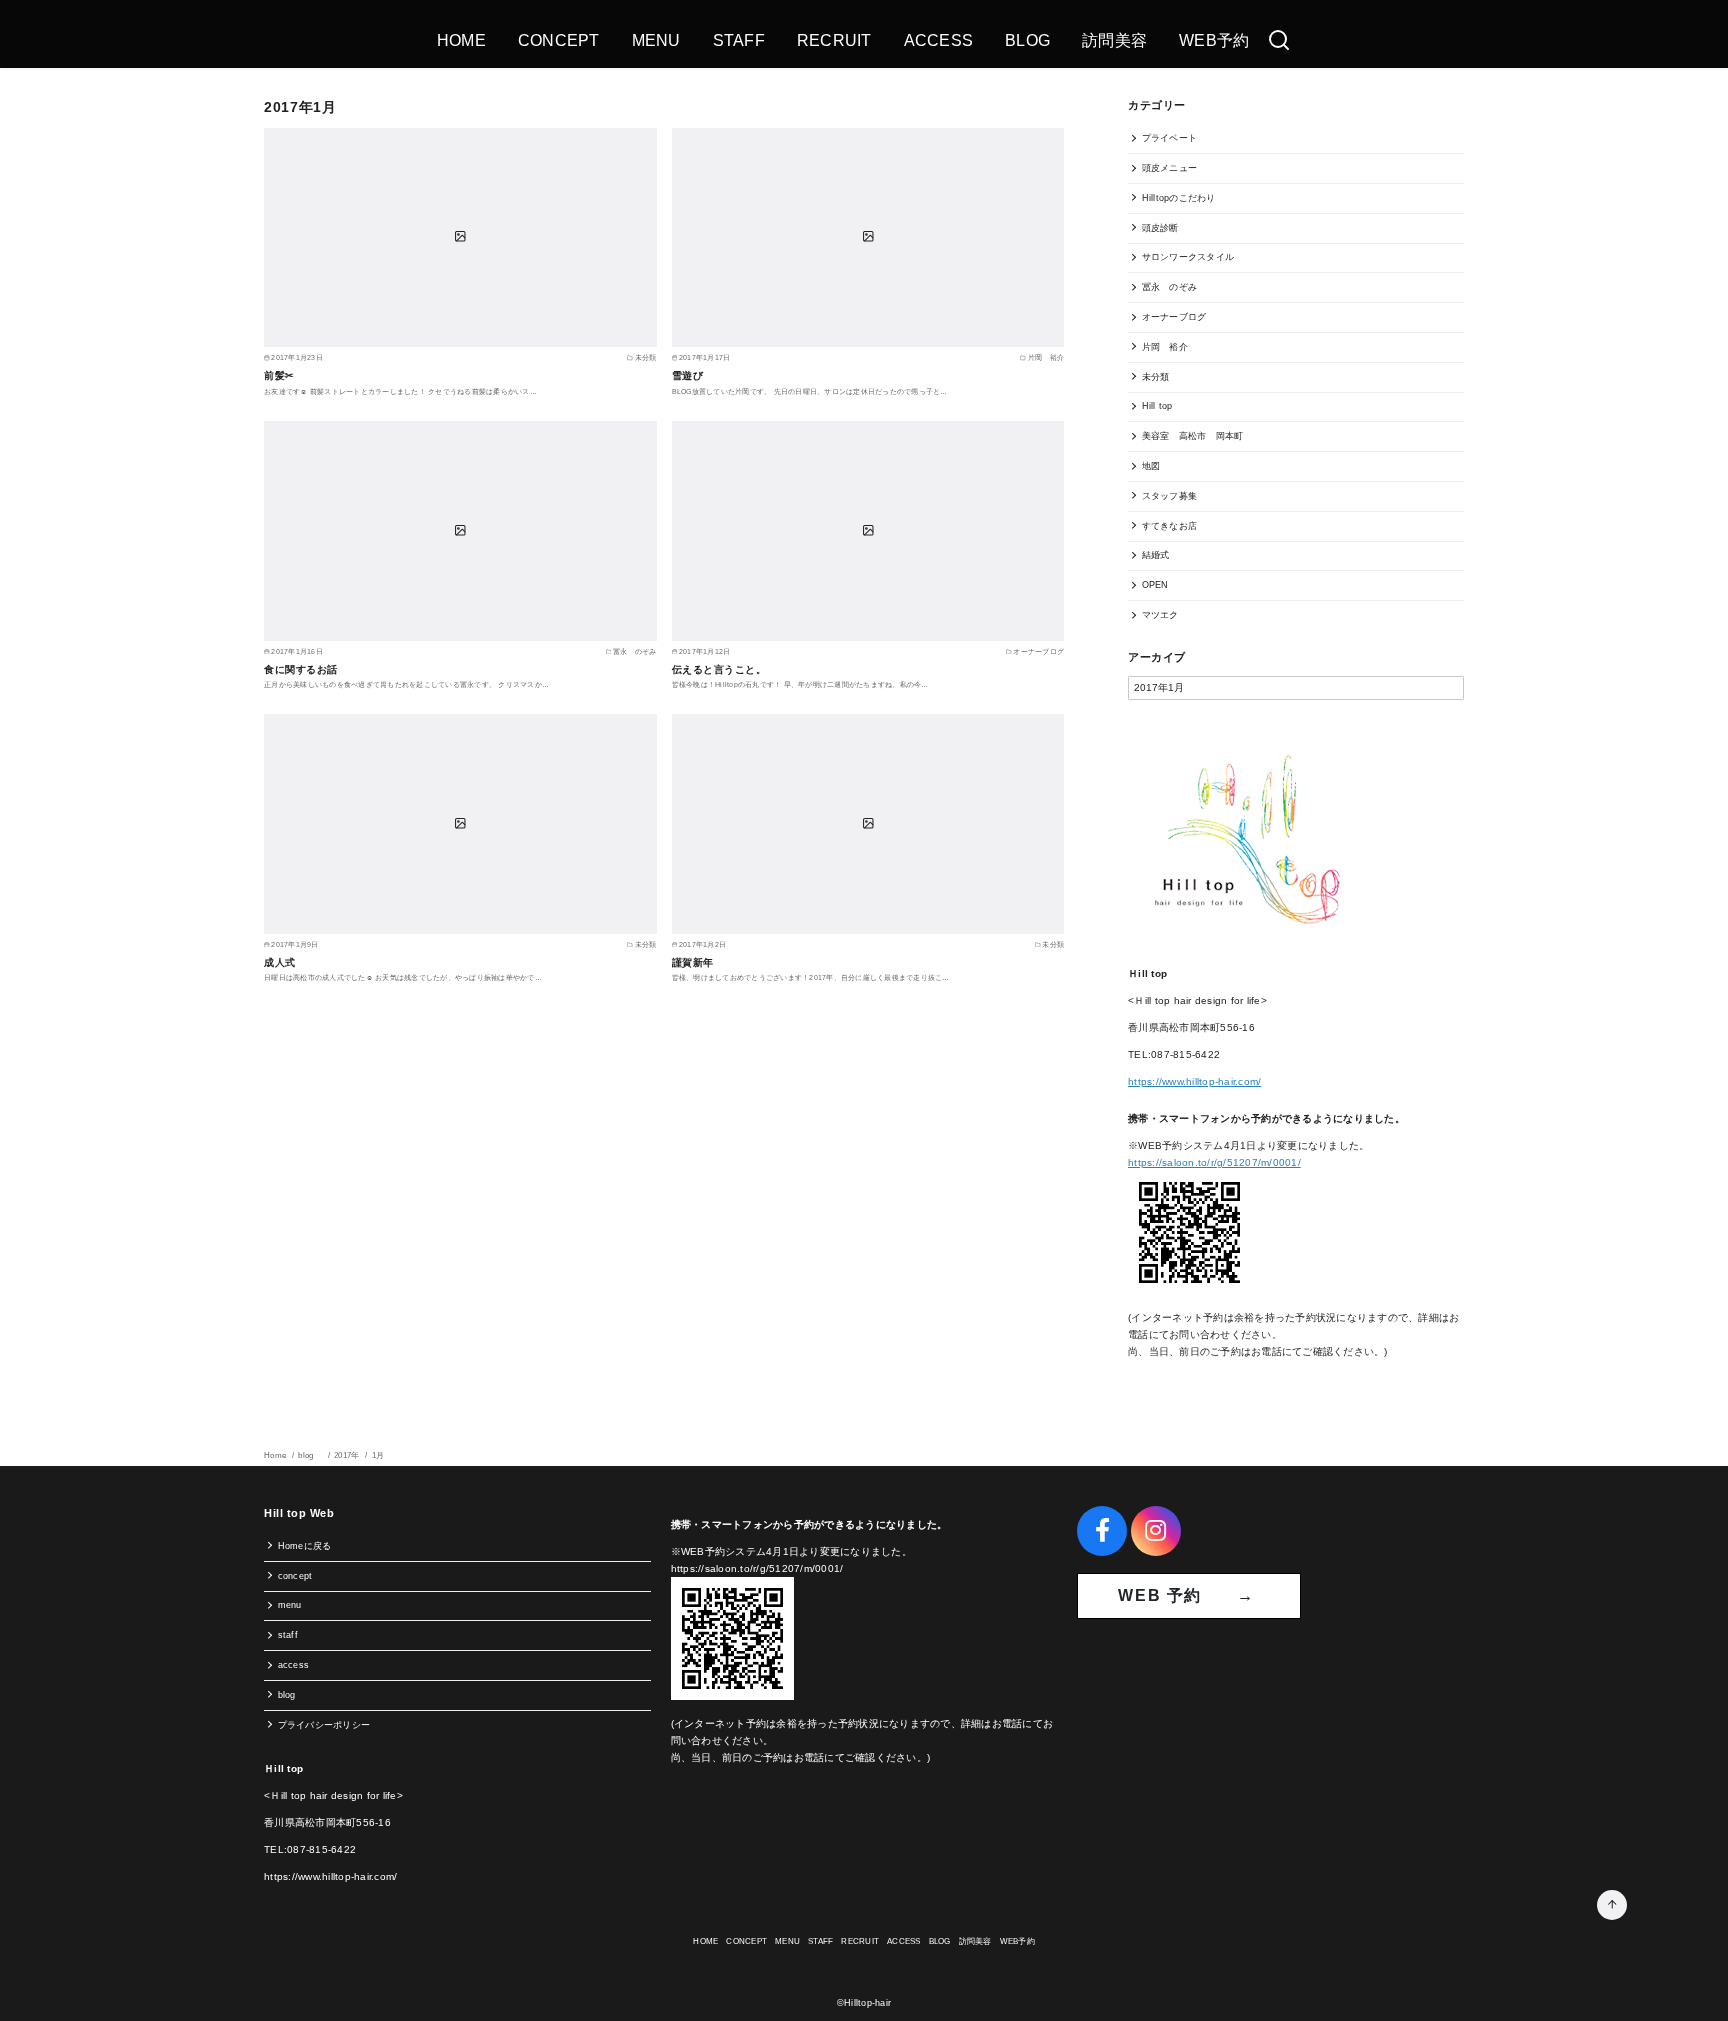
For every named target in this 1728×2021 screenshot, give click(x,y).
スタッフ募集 (1170, 496)
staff (288, 1635)
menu (290, 1605)
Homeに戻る (305, 1546)
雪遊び (688, 375)
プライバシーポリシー (324, 1725)
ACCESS (939, 40)
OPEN (1155, 585)
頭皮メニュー (1170, 168)
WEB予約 (1214, 40)
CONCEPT (559, 40)
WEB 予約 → (1189, 1595)
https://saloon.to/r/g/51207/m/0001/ (1214, 1162)
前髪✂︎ (279, 375)
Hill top (1157, 406)
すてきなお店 (1170, 526)
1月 (378, 1455)
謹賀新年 (693, 962)
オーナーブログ (1174, 317)
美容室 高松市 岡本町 (1193, 436)
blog (311, 1455)
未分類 (1156, 377)
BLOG (1027, 40)
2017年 (348, 1455)
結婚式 (1156, 555)
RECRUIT (834, 40)
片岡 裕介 (1165, 347)
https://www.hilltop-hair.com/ (1194, 1081)
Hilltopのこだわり (1179, 198)
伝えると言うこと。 (719, 669)
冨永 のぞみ (1170, 287)
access (294, 1665)
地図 (1151, 466)
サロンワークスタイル (1188, 257)
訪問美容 (1114, 40)
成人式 (280, 962)
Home (276, 1455)
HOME (461, 40)
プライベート (1170, 138)
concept (295, 1576)
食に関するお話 (301, 669)
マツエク (1160, 615)
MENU (656, 40)
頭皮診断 (1160, 228)
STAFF (739, 40)
